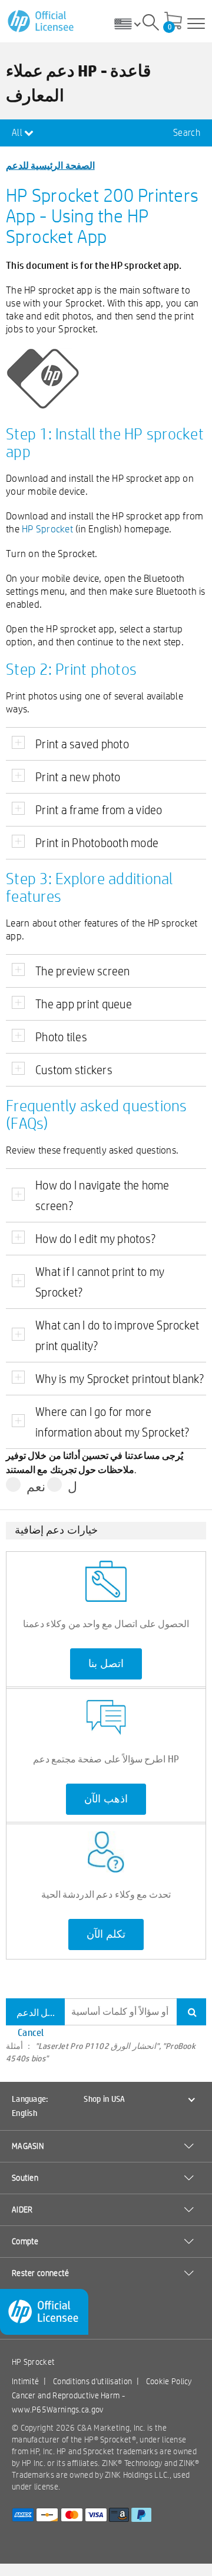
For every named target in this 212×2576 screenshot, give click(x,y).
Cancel (31, 2032)
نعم (36, 1487)
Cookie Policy (169, 2381)
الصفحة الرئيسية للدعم (50, 165)
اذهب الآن (106, 1799)
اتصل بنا (106, 1664)
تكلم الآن (106, 1934)
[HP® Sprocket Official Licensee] (42, 21)
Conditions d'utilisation (92, 2381)
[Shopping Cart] (173, 22)
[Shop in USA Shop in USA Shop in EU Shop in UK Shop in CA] (132, 24)
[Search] (151, 24)
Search (187, 133)
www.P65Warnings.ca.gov (58, 2410)
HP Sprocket (47, 529)
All (18, 133)
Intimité (25, 2381)
